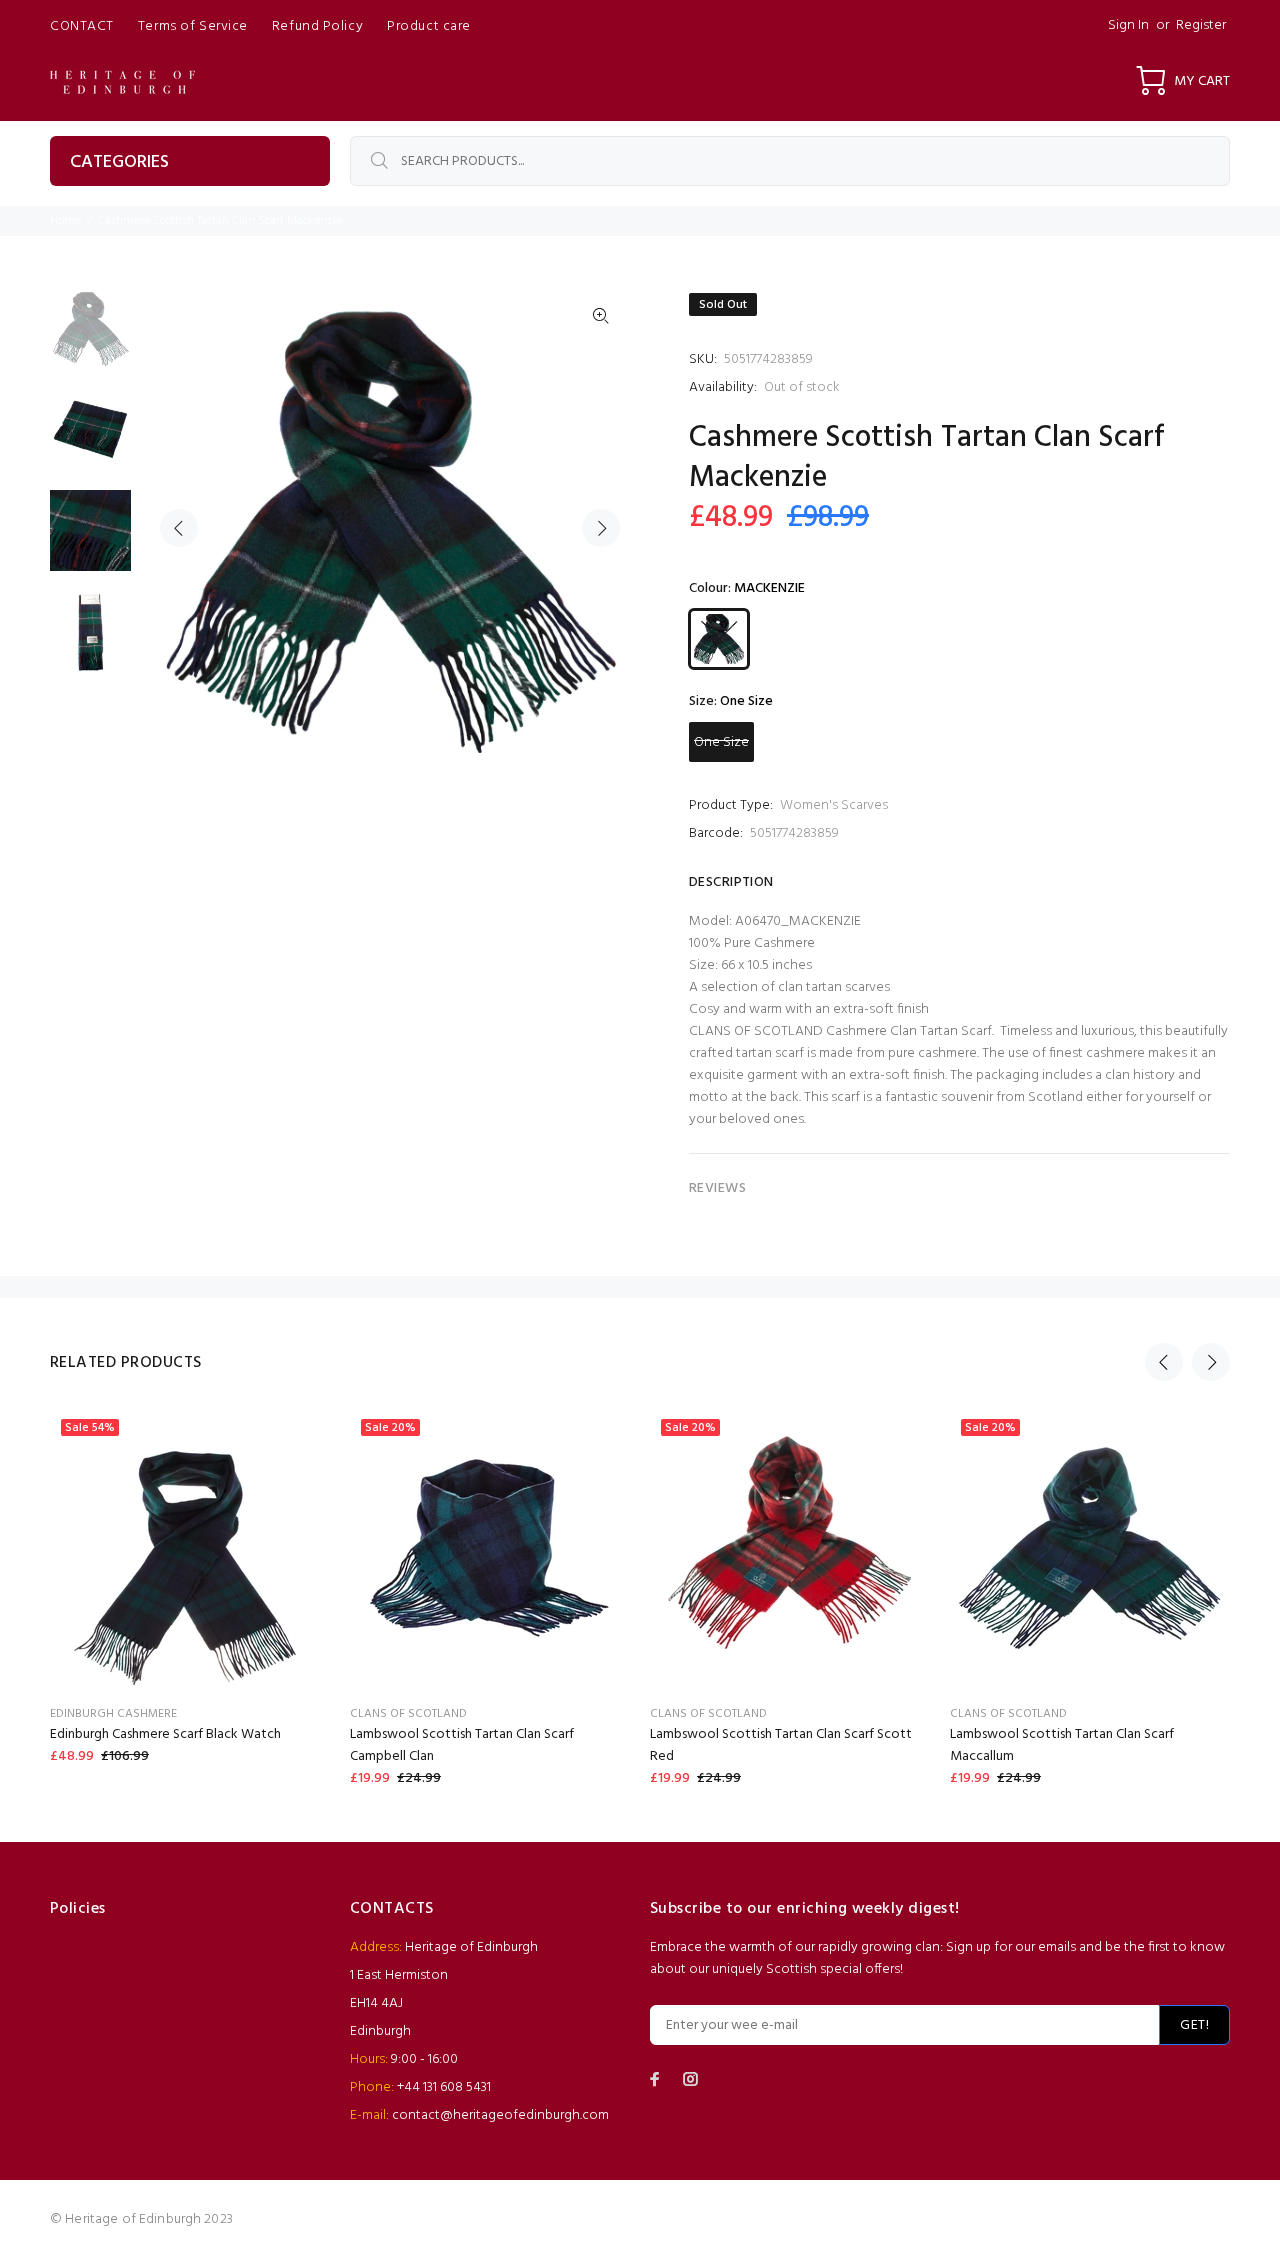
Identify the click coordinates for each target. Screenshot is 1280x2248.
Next (601, 528)
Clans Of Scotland (408, 1714)
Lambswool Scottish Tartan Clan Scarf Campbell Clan (462, 1745)
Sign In (1128, 25)
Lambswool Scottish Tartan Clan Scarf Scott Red (781, 1745)
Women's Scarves (834, 805)
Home (65, 221)
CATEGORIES (119, 162)
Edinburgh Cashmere (113, 1714)
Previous (179, 528)
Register (1201, 25)
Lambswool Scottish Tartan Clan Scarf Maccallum (1062, 1745)
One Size (721, 742)
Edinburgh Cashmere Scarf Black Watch (165, 1734)
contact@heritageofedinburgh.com (500, 2115)
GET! (1194, 2025)
